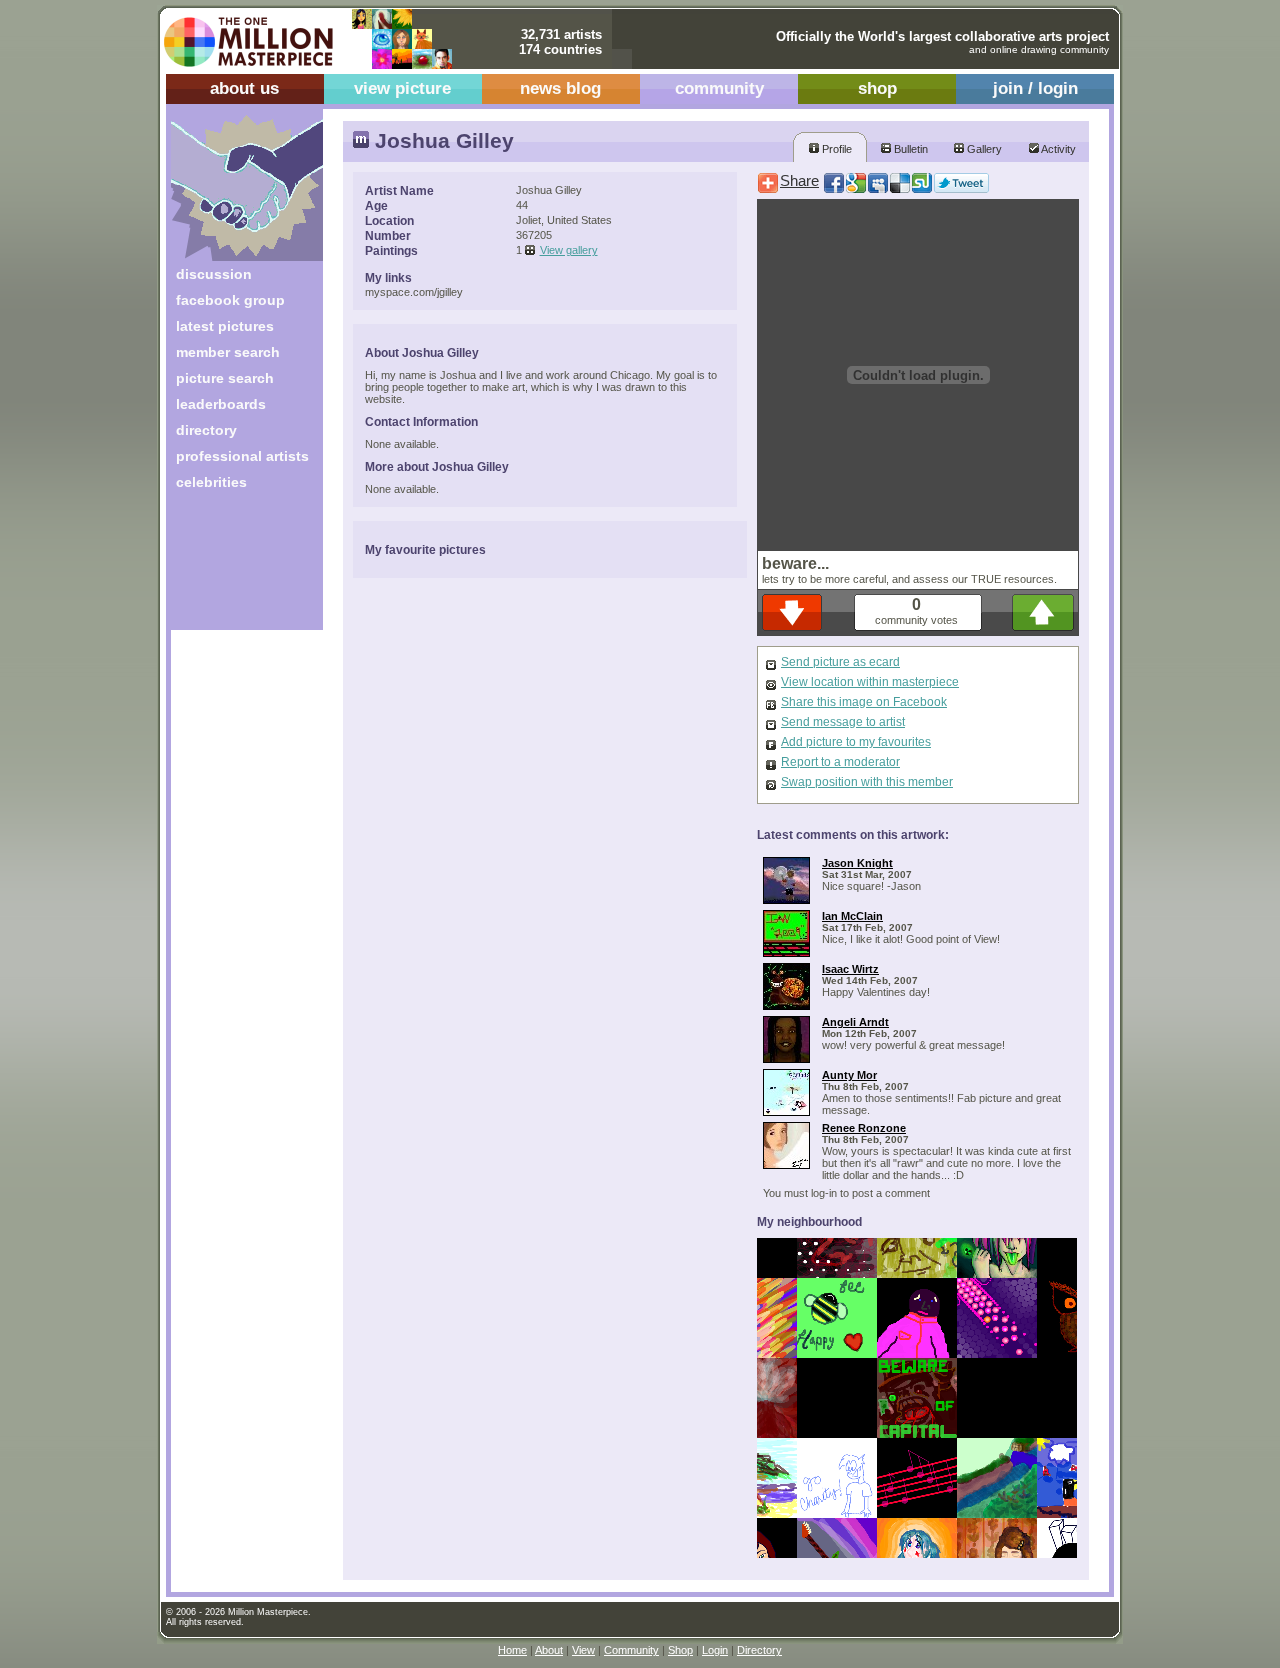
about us (244, 88)
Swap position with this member (867, 782)
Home (512, 1650)
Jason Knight (857, 863)
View (583, 1650)
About (549, 1650)
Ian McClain (852, 916)
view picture (402, 88)
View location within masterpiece (870, 682)
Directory (759, 1650)
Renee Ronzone (864, 1128)
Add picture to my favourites (856, 742)
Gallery (983, 149)
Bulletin (909, 149)
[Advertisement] (233, 567)
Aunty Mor (849, 1075)
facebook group (230, 300)
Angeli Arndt (855, 1022)
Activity (1057, 149)
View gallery (569, 250)
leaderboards (221, 404)
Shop (680, 1650)
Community (631, 1650)
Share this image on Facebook (864, 702)
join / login (1035, 88)
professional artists (242, 456)
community (719, 88)
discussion (214, 274)
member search (228, 352)
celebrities (211, 482)
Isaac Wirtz (850, 969)
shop (877, 88)
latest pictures (225, 326)
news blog (560, 88)
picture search (225, 378)
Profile (835, 149)
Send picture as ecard (840, 662)
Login (715, 1650)
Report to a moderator (840, 762)
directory (206, 430)
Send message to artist (843, 722)
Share (799, 181)
